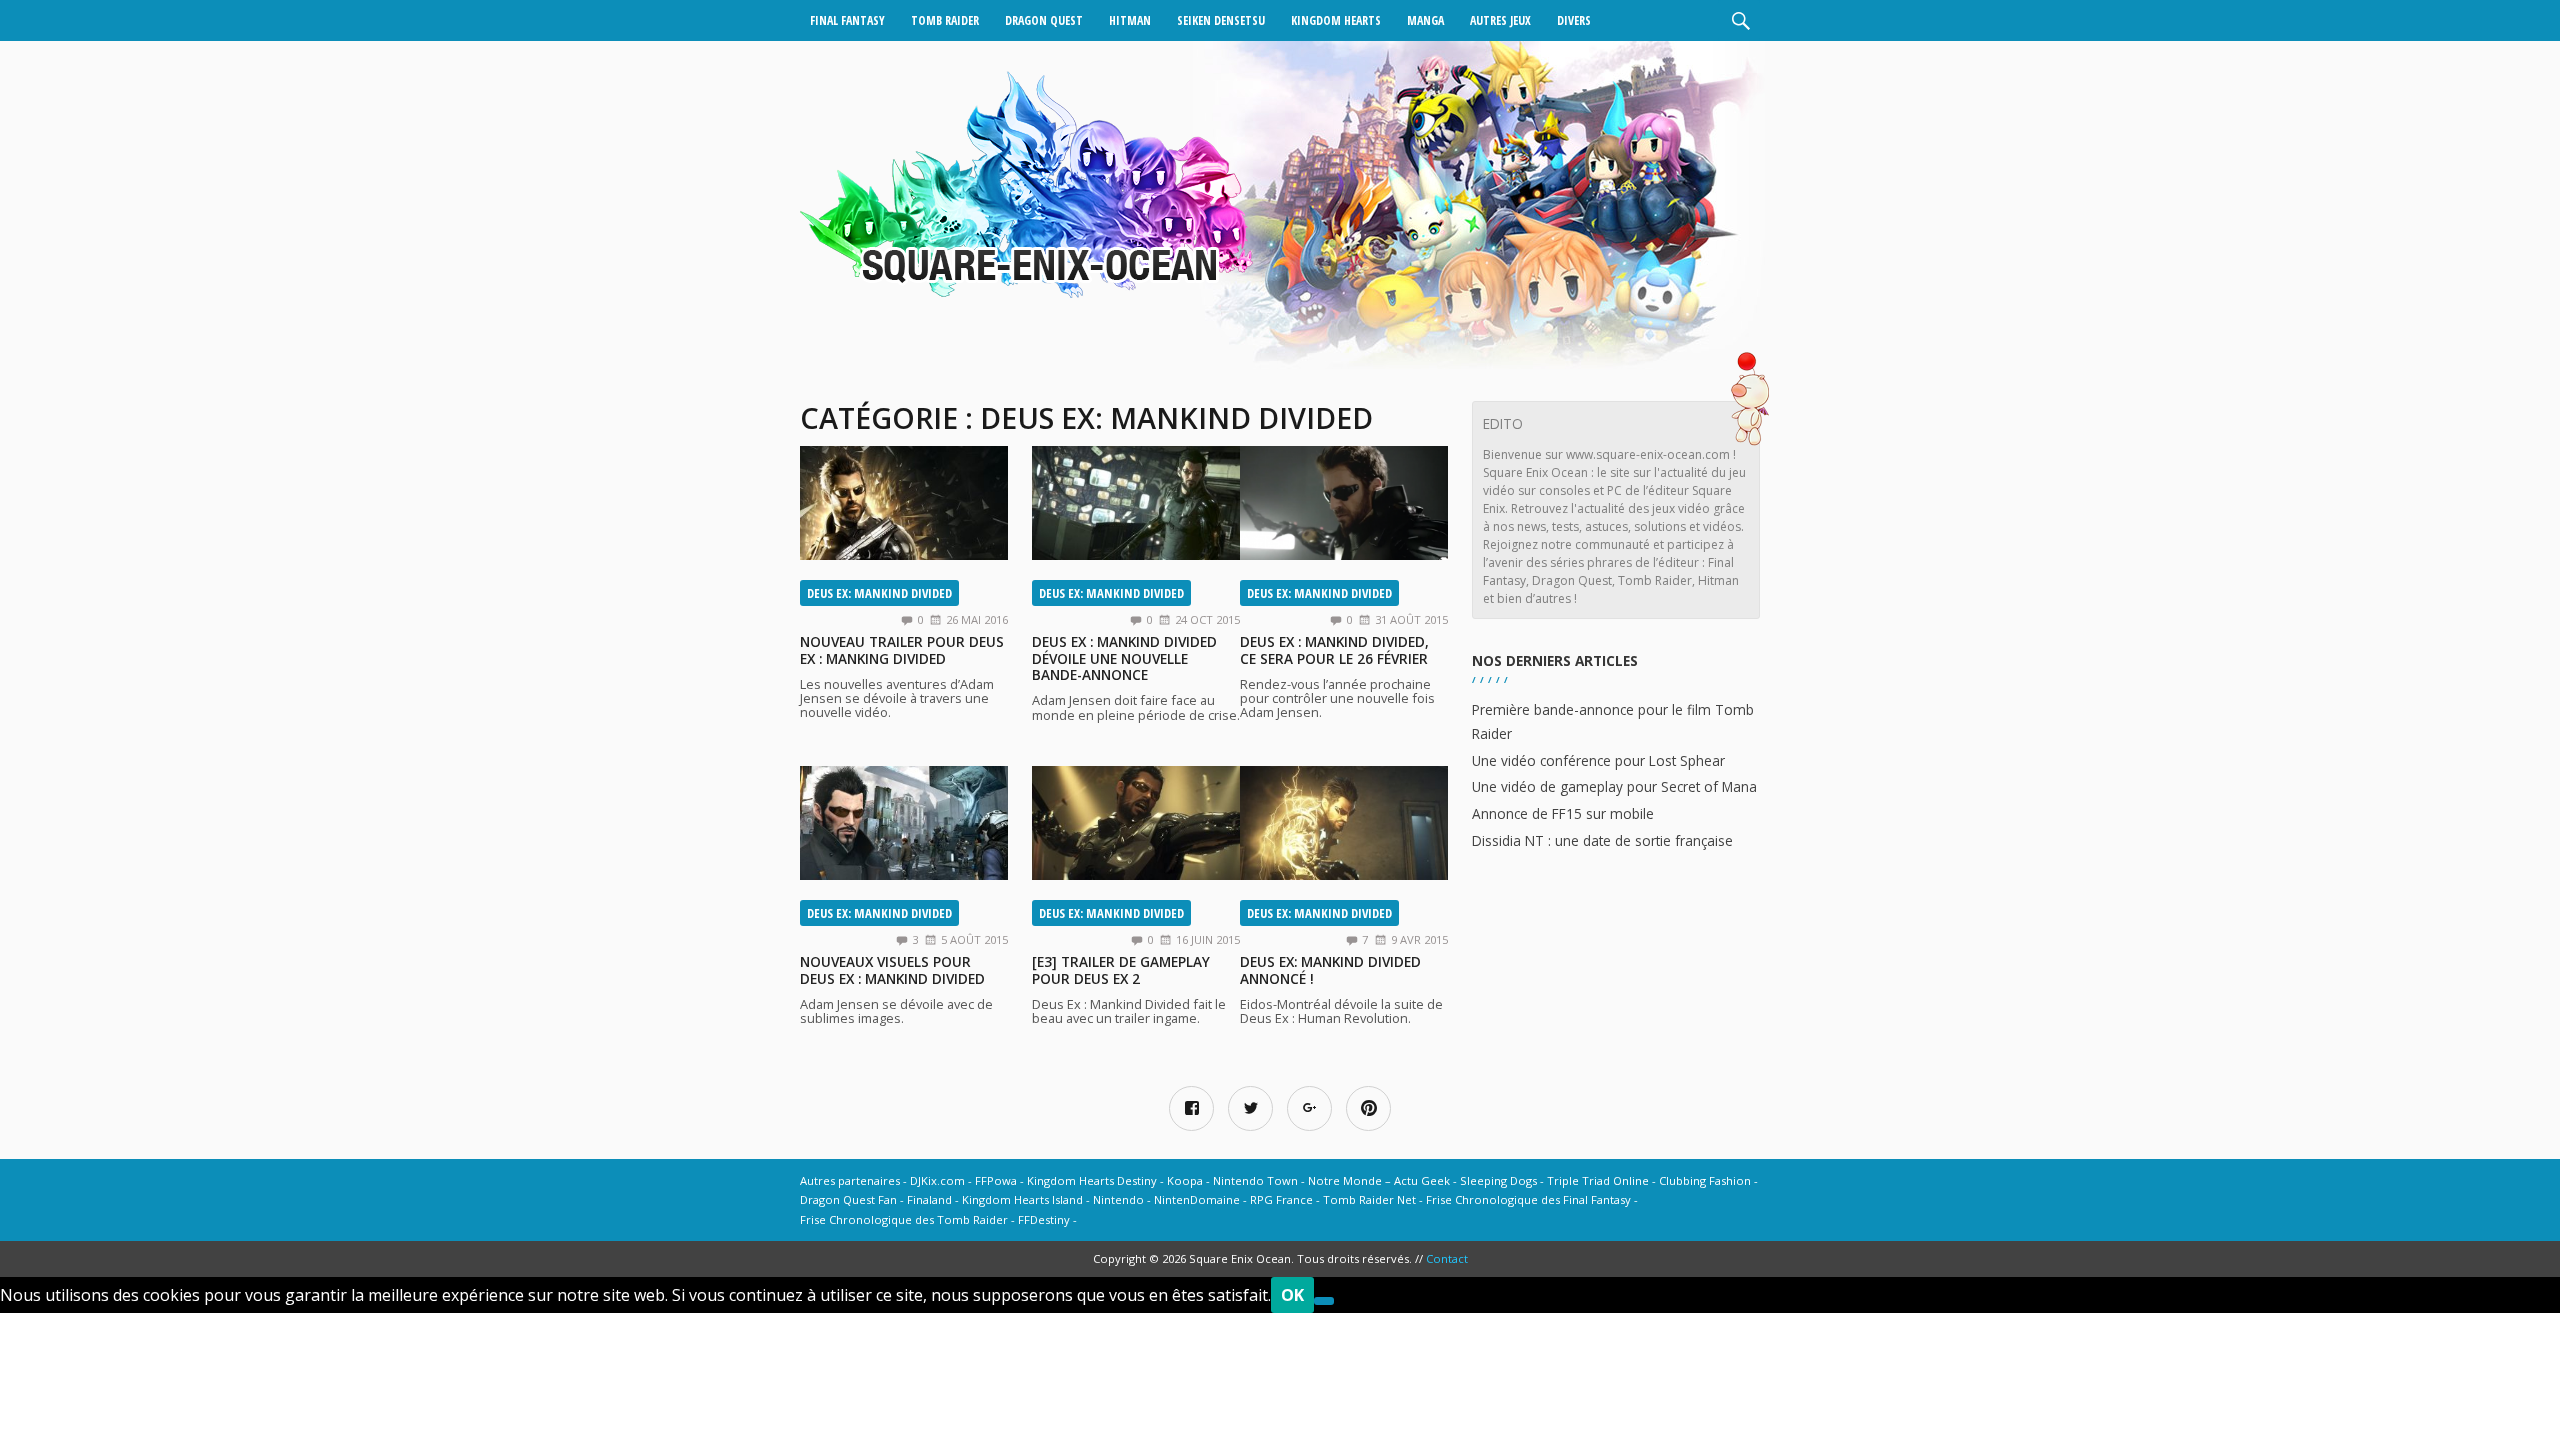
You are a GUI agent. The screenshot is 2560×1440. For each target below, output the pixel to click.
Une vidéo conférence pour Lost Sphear (1598, 760)
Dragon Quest (1044, 20)
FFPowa (996, 1180)
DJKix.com (937, 1180)
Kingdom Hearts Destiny (1092, 1180)
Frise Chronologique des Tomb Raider (904, 1219)
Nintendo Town (1255, 1180)
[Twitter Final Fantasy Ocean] (1250, 1108)
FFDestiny (1044, 1219)
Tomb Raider (945, 20)
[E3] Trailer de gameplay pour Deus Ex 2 (1121, 969)
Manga (1425, 20)
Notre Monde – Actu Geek (1379, 1180)
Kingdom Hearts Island (1022, 1199)
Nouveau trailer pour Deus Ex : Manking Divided (902, 649)
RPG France (1281, 1199)
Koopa (1185, 1180)
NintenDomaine (1197, 1199)
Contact (1447, 1258)
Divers (1574, 20)
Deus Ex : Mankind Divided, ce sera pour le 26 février (1334, 649)
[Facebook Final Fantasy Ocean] (1191, 1108)
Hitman (1130, 20)
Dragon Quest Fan (848, 1199)
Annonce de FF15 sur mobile (1563, 813)
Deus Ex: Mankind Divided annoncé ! (1330, 969)
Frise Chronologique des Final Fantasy (1528, 1199)
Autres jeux (1500, 20)
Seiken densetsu (1221, 20)
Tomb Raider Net (1369, 1199)
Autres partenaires (850, 1180)
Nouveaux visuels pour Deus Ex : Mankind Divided (892, 969)
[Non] (1324, 1301)
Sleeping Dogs (1498, 1180)
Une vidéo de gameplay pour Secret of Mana (1614, 786)
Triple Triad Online (1598, 1180)
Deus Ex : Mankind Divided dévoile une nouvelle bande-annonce (1124, 658)
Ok (1292, 1295)
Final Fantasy (847, 20)
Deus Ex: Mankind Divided (879, 593)
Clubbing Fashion (1705, 1180)
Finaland (929, 1199)
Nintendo (1118, 1199)
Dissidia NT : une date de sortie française (1602, 840)
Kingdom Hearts (1336, 20)
